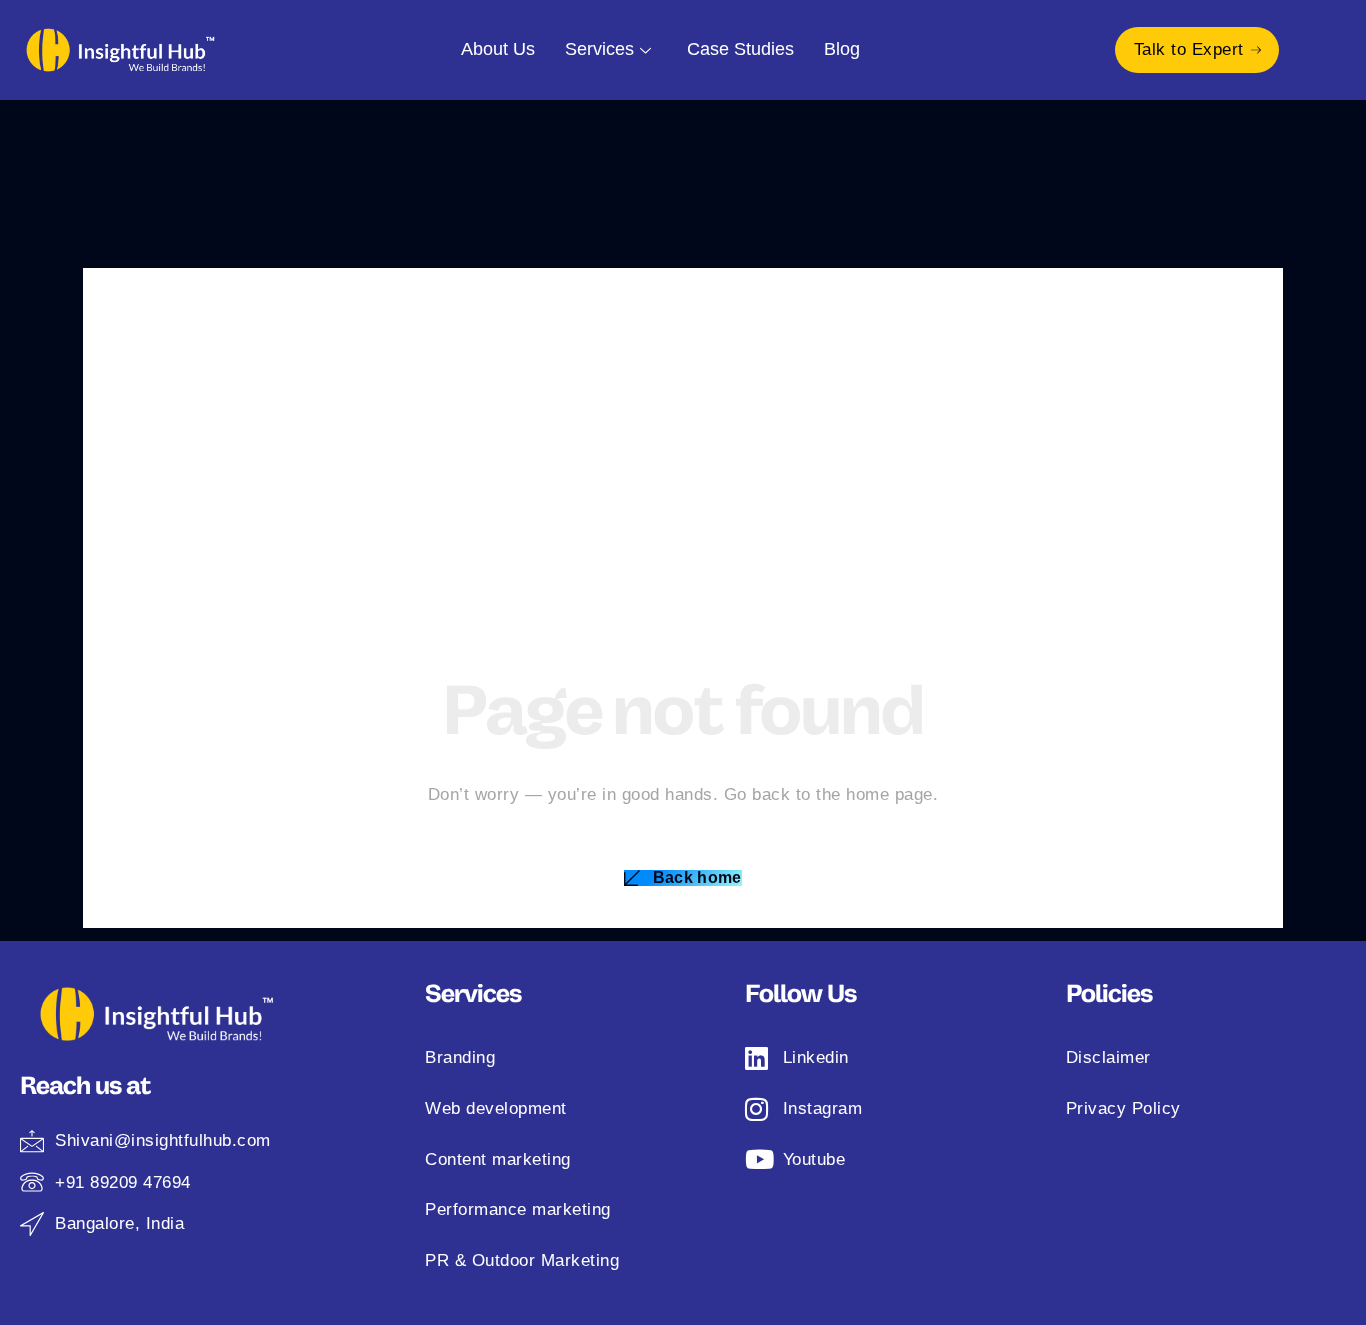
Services (599, 49)
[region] (260, 1136)
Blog (842, 49)
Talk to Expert (1189, 49)
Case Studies (740, 49)
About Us (498, 49)
